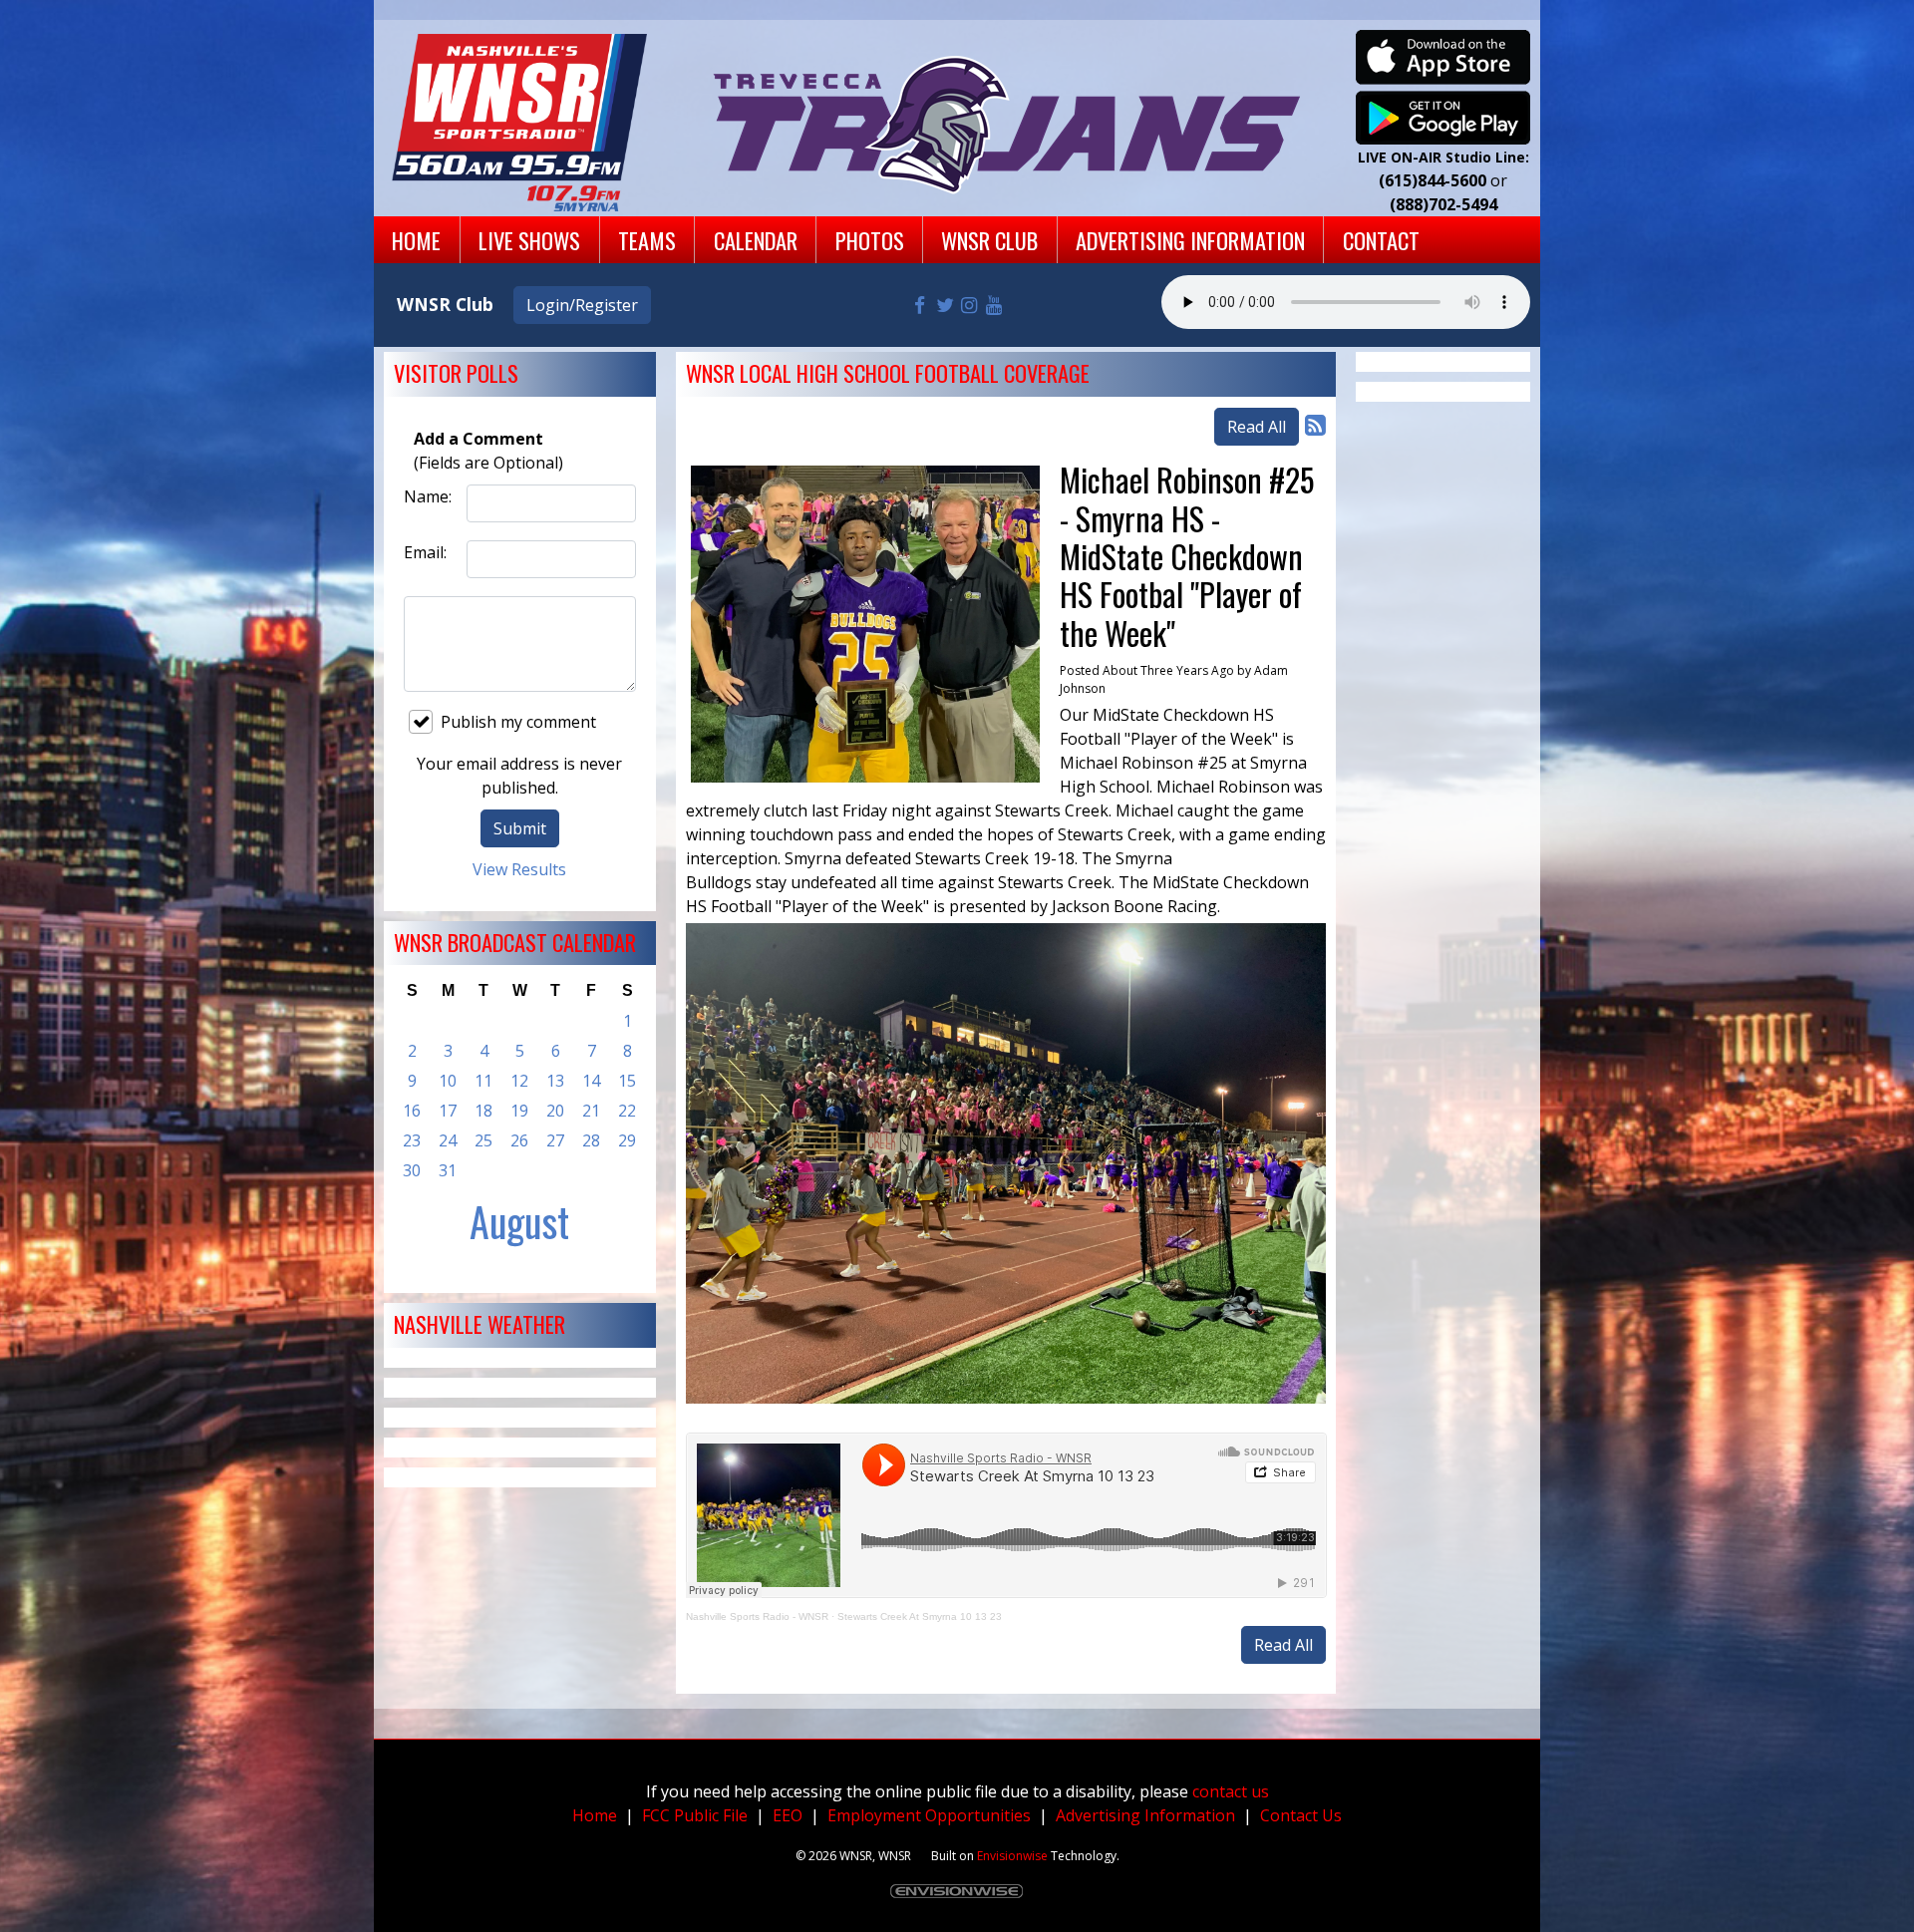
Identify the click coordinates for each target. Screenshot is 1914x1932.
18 (483, 1111)
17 (448, 1111)
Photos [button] (870, 240)
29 (627, 1140)
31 (448, 1170)
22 (627, 1111)
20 (555, 1111)
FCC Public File (695, 1815)
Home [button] (416, 240)
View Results (519, 869)
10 (448, 1081)
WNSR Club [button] (989, 240)
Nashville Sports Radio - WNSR (757, 1616)
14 (591, 1081)
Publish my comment (518, 722)
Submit (520, 828)
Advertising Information (1145, 1815)
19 (519, 1111)
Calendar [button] (756, 240)
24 (448, 1140)
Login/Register (582, 305)
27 (555, 1140)
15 (627, 1081)
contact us (1231, 1791)
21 (591, 1111)
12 (519, 1081)
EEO (788, 1815)
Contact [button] (1381, 240)
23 (412, 1140)
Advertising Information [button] (1190, 240)
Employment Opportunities (929, 1815)
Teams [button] (647, 240)
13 (555, 1081)
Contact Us (1301, 1815)
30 (412, 1170)
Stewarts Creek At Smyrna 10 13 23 (920, 1616)
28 (591, 1140)
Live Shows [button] (529, 240)
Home (595, 1815)
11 (483, 1081)
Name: (428, 496)
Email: (425, 552)
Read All (1257, 427)
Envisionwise (1012, 1856)
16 (412, 1111)
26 (519, 1140)
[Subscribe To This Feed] (1315, 424)
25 (483, 1140)
